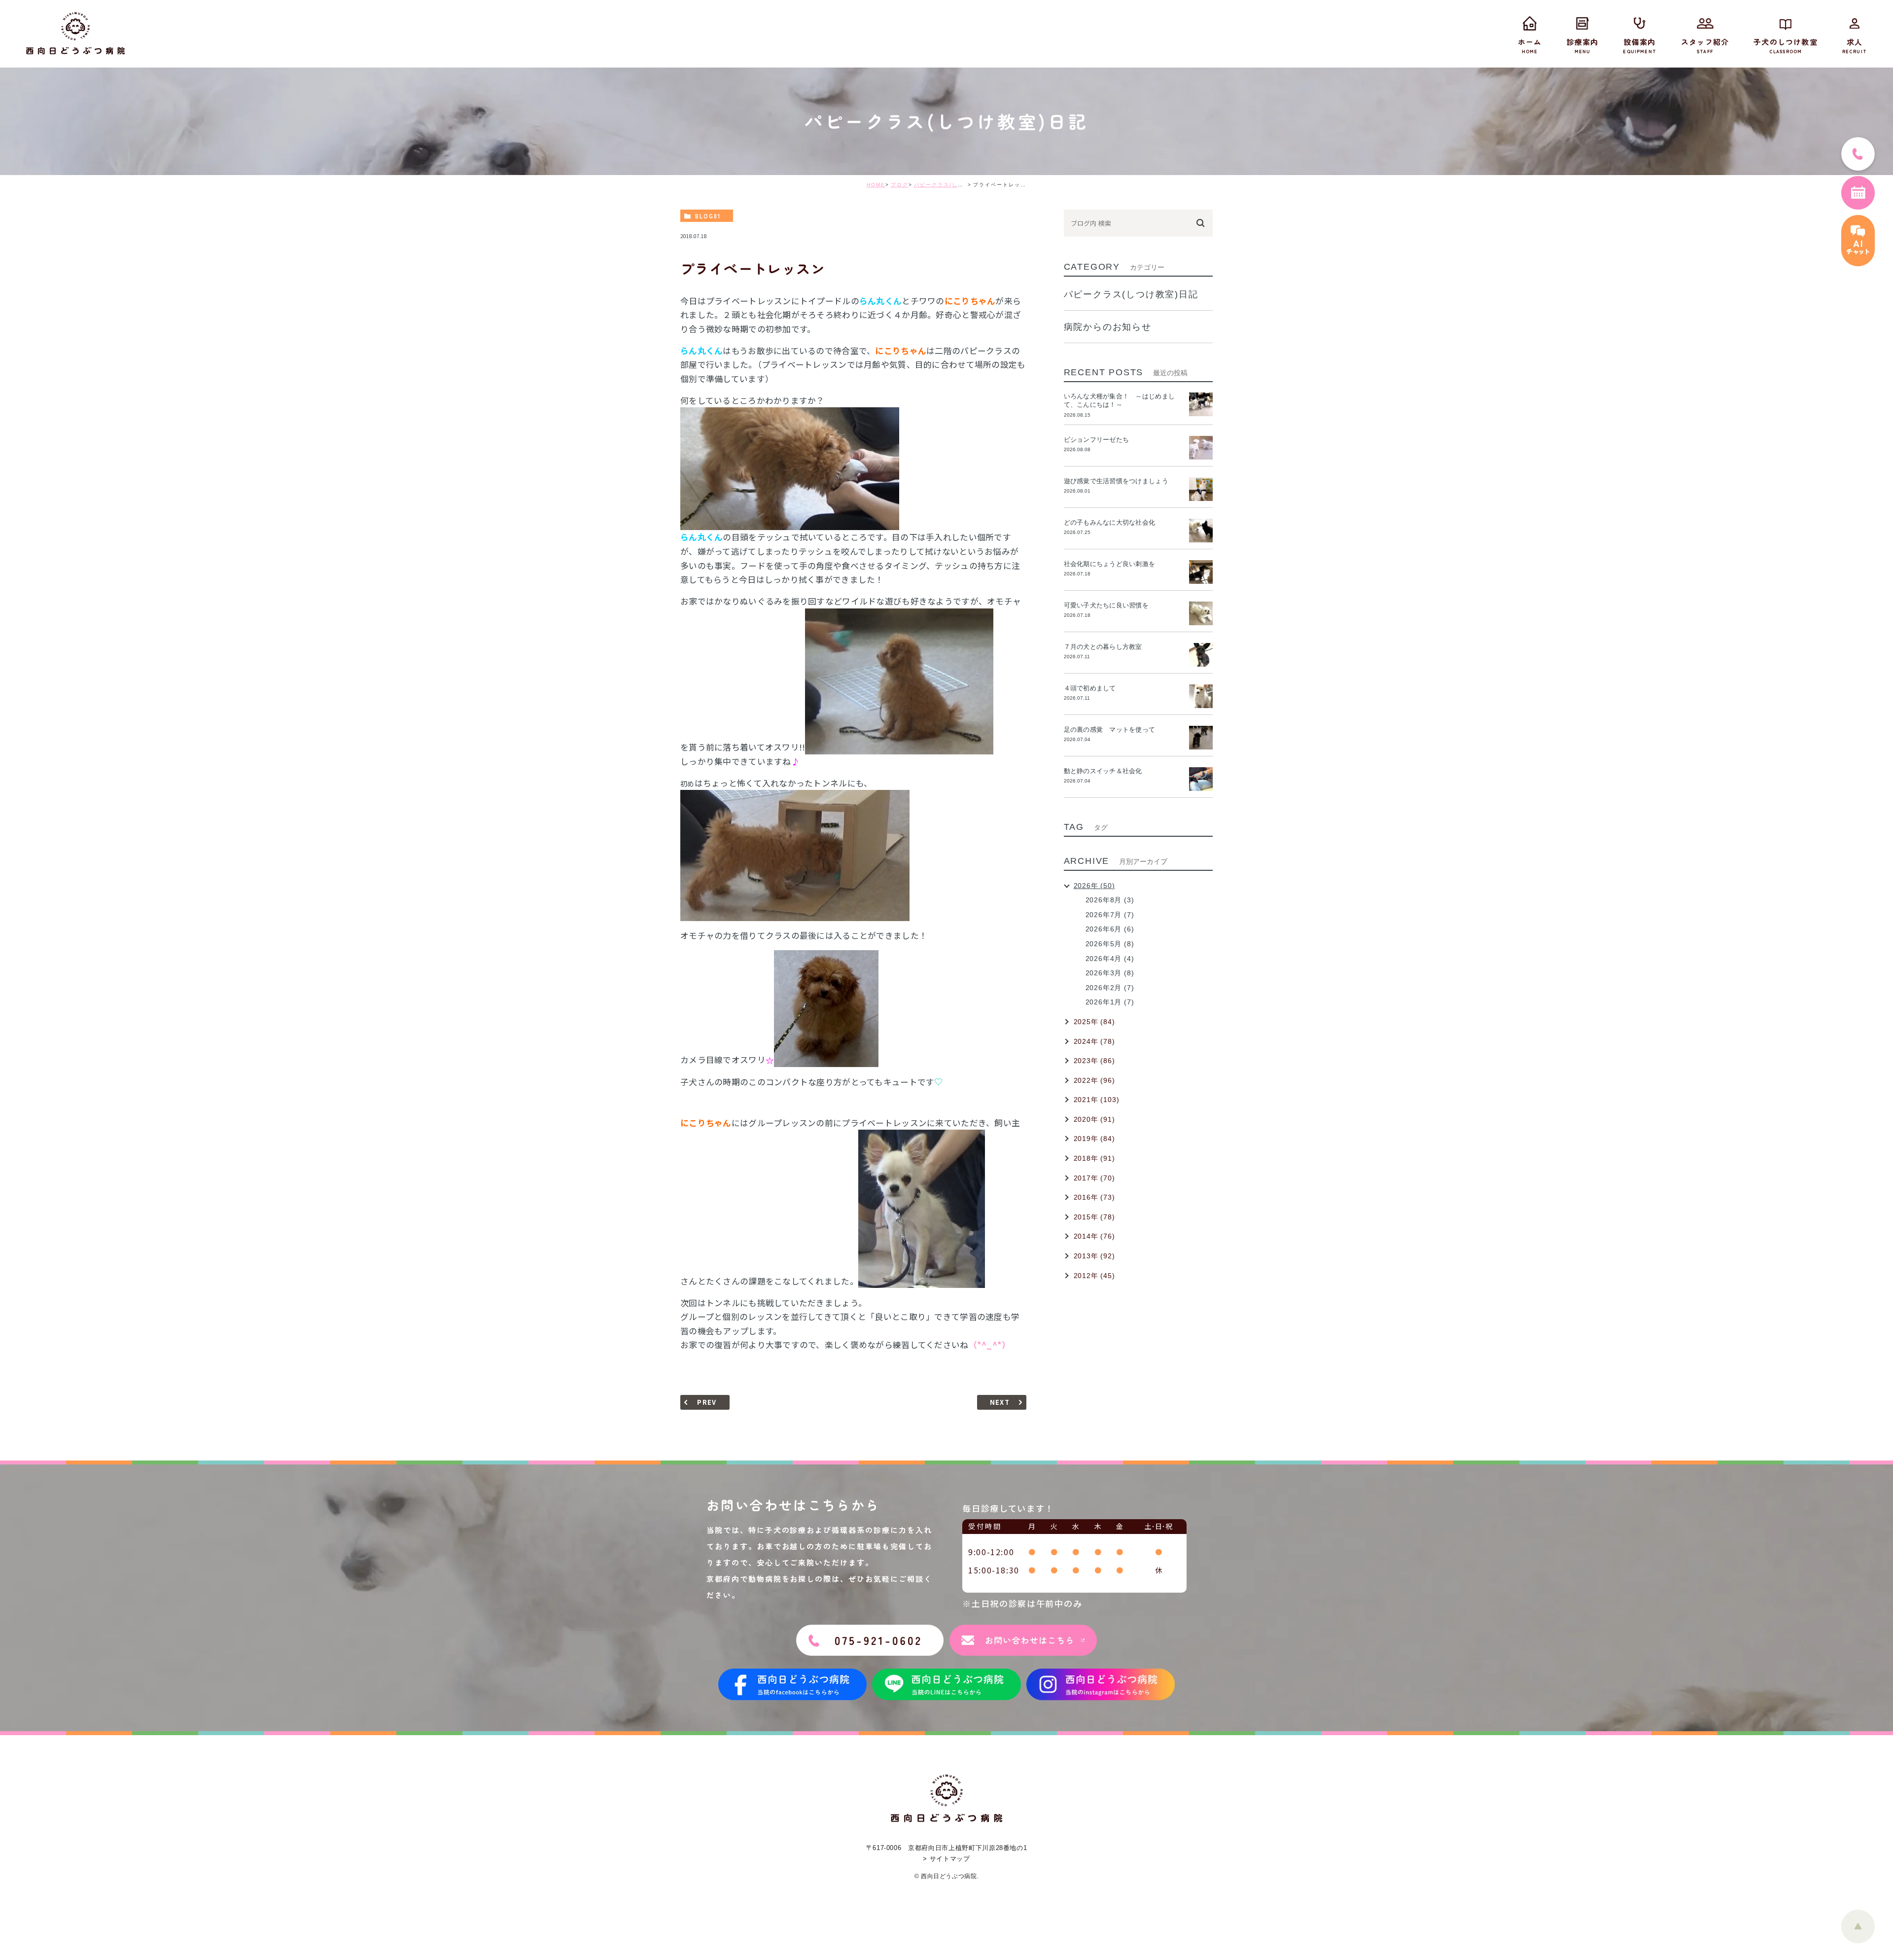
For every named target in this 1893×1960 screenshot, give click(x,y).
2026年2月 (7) (1110, 988)
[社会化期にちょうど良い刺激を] (1201, 572)
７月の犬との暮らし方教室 (1103, 647)
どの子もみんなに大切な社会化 (1110, 522)
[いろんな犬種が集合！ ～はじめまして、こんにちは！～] (1201, 404)
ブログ (900, 185)
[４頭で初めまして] (1201, 696)
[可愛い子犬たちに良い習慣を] (1201, 613)
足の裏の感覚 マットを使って (1110, 730)
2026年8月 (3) (1110, 900)
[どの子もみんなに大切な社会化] (1201, 531)
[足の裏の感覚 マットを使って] (1201, 738)
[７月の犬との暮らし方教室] (1201, 655)
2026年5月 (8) (1110, 944)
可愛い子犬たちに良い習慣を (1110, 605)
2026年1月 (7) (1110, 1002)
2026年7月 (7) (1110, 915)
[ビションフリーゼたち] (1201, 448)
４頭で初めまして (1090, 688)
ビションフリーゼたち (1100, 440)
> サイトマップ (946, 1859)
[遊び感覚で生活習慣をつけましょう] (1201, 489)
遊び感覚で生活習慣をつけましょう (1116, 481)
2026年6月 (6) (1110, 929)
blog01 (708, 216)
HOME (876, 185)
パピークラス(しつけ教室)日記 (955, 185)
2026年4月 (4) (1110, 959)
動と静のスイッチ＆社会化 (1103, 771)
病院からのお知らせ (1108, 327)
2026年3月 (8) (1110, 973)
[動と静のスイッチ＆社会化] (1201, 779)
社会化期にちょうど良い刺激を (1113, 564)
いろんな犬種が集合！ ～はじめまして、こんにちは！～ (1119, 400)
